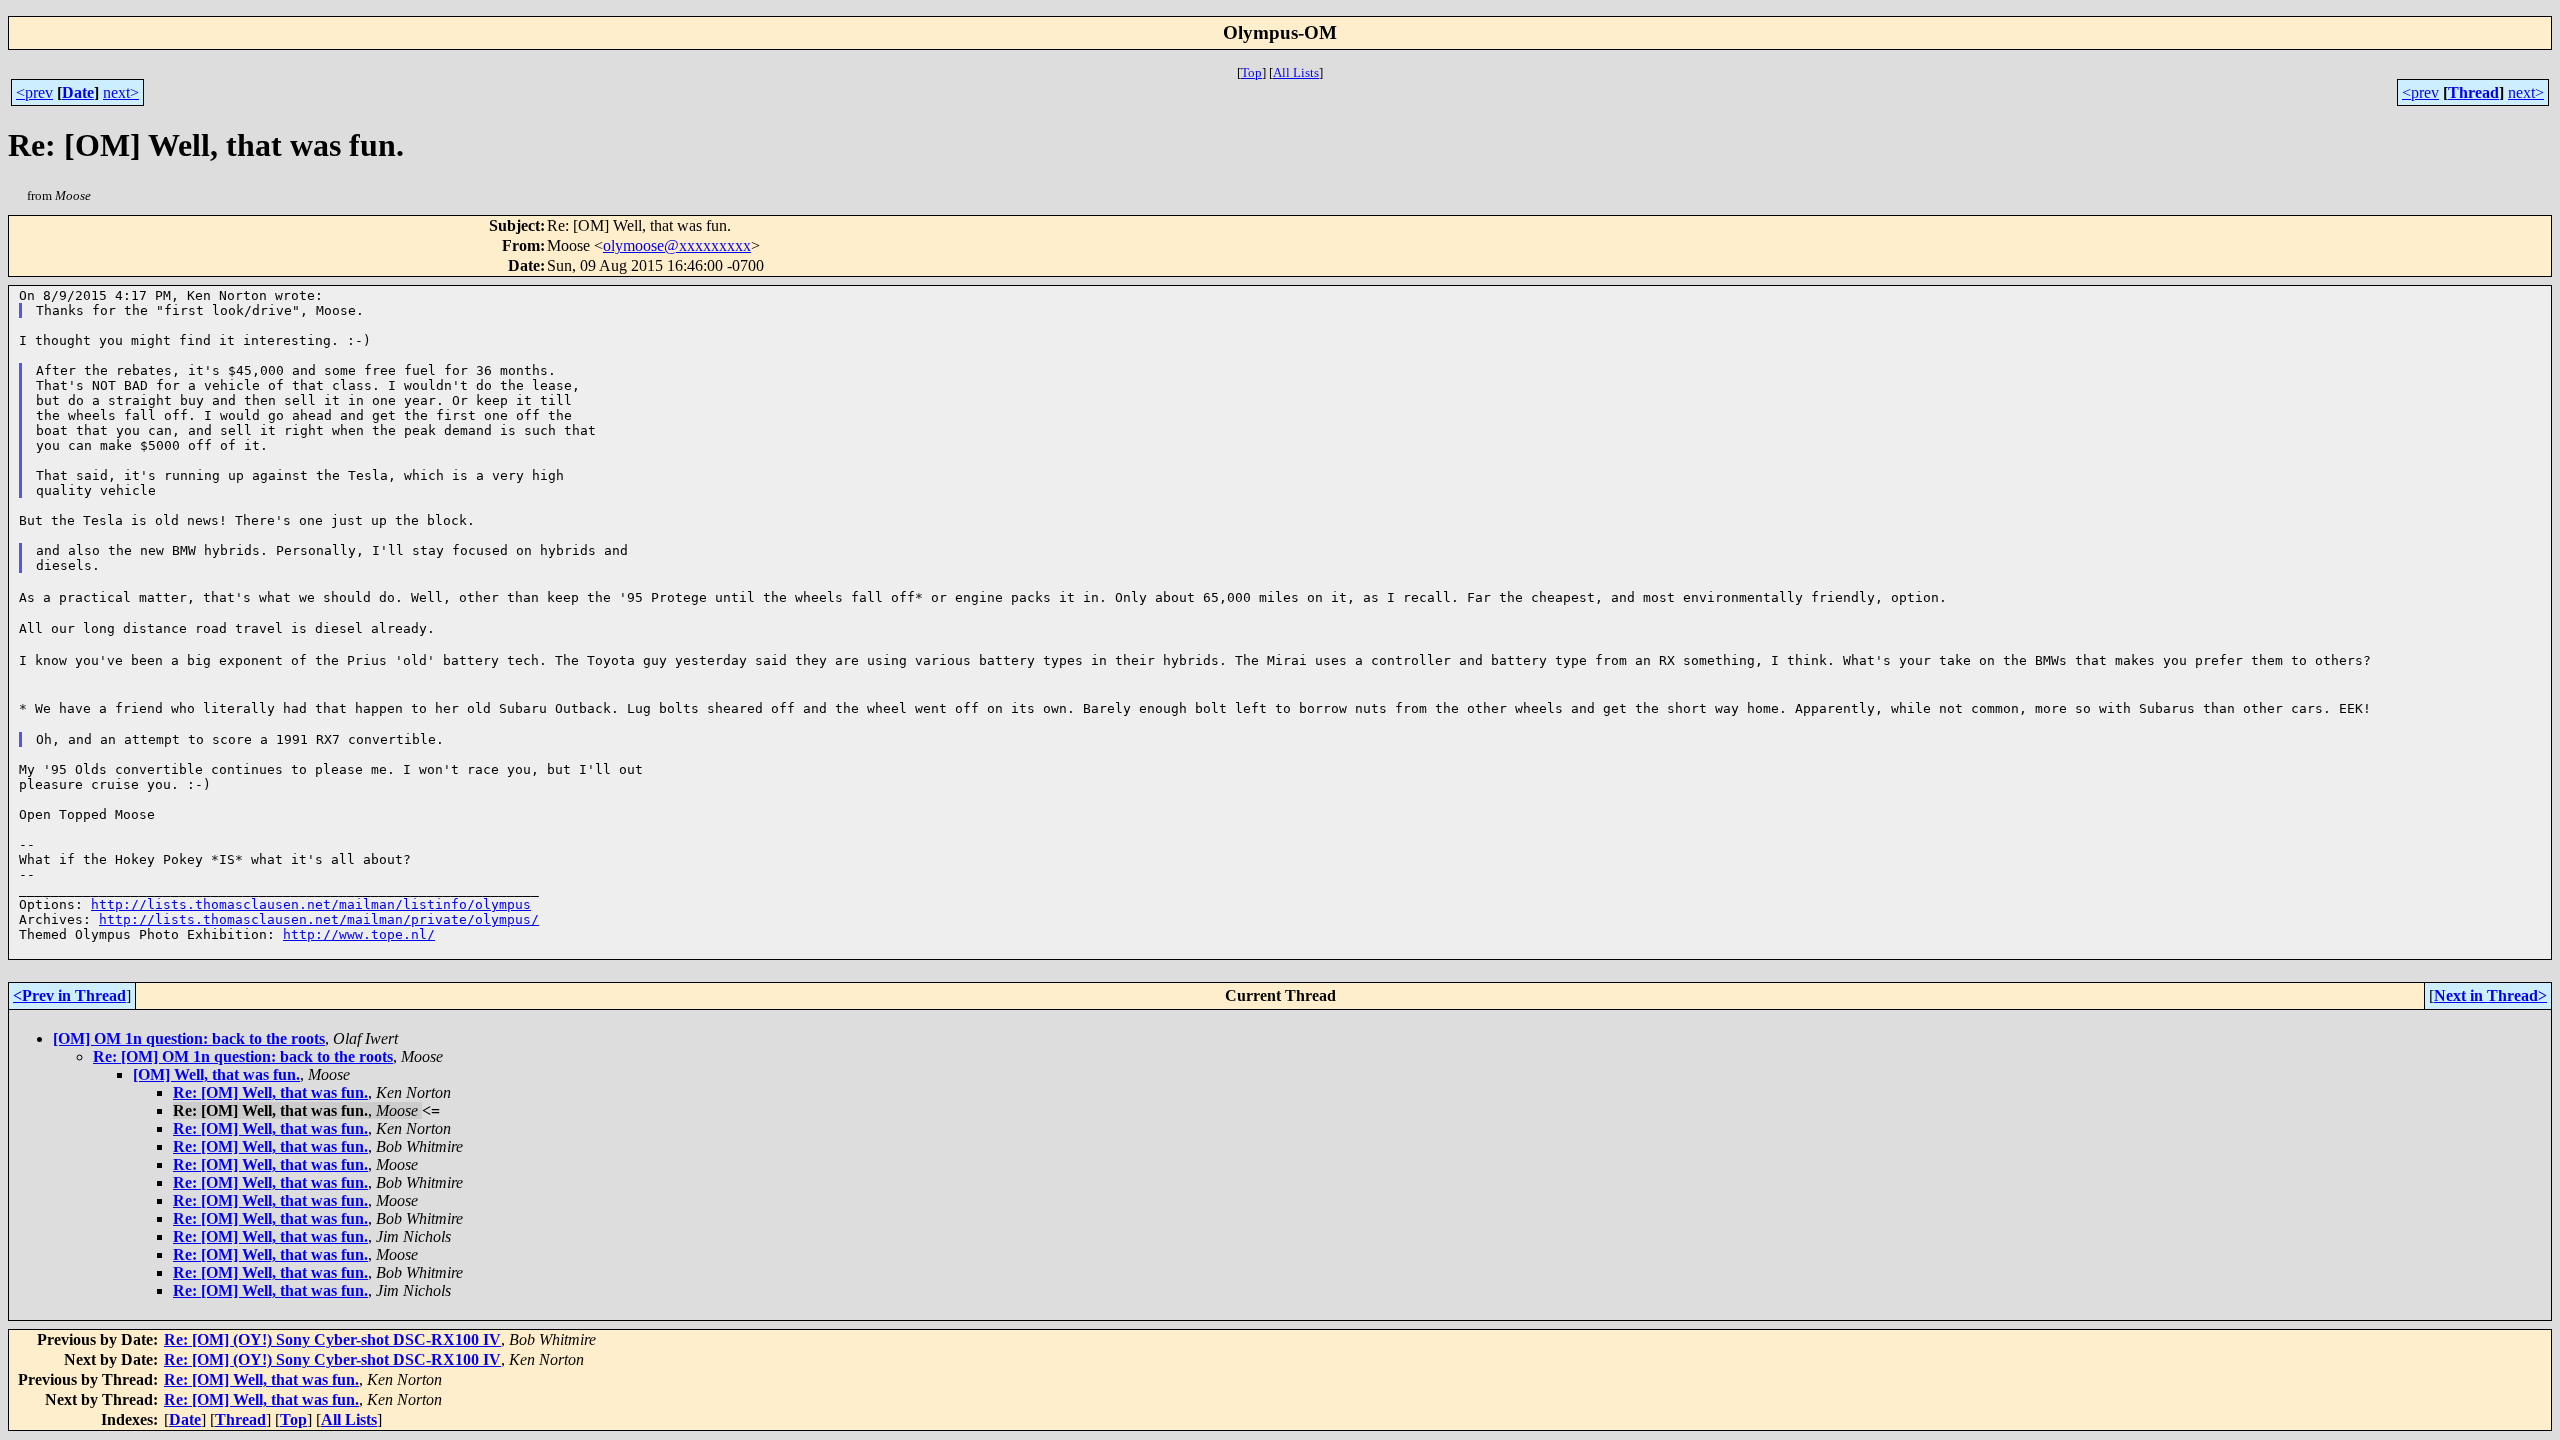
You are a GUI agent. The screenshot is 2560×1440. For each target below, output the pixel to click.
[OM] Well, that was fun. (216, 1074)
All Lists (1296, 72)
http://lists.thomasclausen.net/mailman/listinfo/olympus (311, 904)
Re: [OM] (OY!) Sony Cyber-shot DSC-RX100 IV (332, 1339)
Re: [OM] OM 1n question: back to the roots (243, 1056)
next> (121, 92)
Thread (2473, 92)
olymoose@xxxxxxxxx (677, 245)
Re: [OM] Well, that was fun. (270, 1092)
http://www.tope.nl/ (359, 934)
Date (78, 92)
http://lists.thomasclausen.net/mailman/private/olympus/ (319, 919)
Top (1251, 72)
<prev (34, 92)
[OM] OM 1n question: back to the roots (189, 1038)
